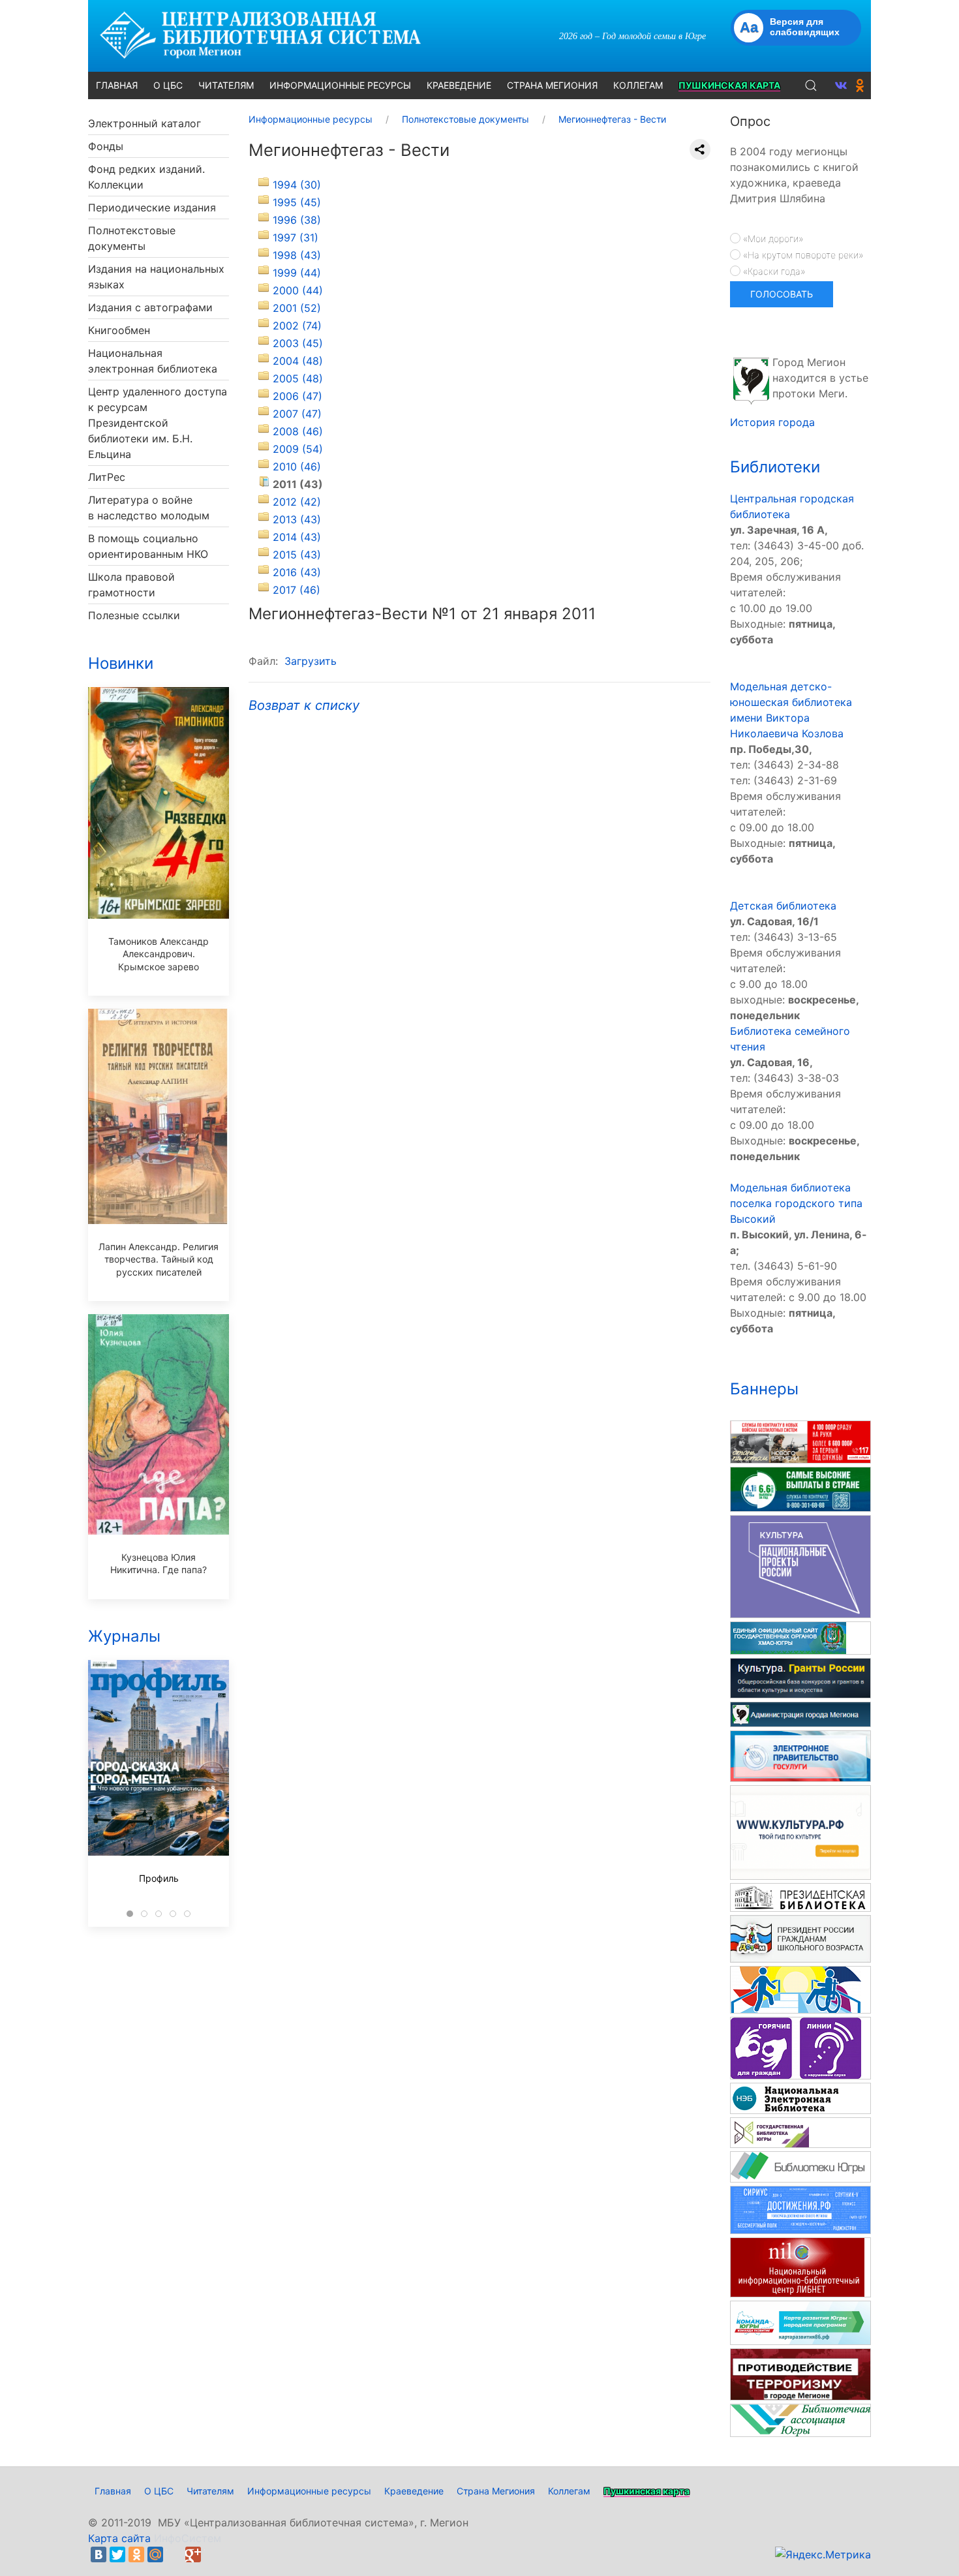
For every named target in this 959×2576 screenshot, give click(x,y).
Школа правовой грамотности (131, 585)
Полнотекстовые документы (132, 238)
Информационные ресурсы (309, 2491)
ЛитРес (107, 477)
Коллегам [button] (638, 85)
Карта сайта (119, 2538)
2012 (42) (297, 502)
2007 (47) (297, 414)
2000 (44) (298, 290)
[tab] (130, 1914)
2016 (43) (297, 572)
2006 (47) (297, 396)
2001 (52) (297, 308)
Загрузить (311, 661)
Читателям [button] (226, 85)
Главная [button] (117, 85)
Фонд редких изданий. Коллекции (146, 177)
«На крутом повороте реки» (802, 255)
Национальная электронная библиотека (153, 361)
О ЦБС (159, 2491)
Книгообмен (119, 330)
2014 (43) (297, 537)
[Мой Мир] (155, 2554)
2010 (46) (297, 467)
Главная (113, 2491)
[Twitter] (117, 2554)
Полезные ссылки (134, 615)
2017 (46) (297, 590)
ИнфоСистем (188, 2538)
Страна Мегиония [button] (552, 85)
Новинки (121, 663)
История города (772, 422)
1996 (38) (297, 220)
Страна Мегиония (496, 2491)
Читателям (210, 2491)
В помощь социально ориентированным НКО (148, 546)
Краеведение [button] (459, 85)
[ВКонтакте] (99, 2554)
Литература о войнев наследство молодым (149, 508)
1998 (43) (297, 255)
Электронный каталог (145, 123)
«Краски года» (773, 271)
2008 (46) (298, 431)
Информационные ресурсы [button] (340, 85)
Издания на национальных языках (156, 277)
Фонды (106, 146)
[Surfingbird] (212, 2554)
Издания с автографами (150, 307)
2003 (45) (298, 343)
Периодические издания (152, 207)
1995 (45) (297, 202)
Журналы (124, 1636)
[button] (811, 85)
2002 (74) (297, 326)
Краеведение (414, 2491)
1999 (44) (297, 273)
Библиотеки (775, 467)
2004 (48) (298, 361)
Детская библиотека (783, 906)
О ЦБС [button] (168, 85)
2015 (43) (297, 555)
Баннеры (764, 1389)
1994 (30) (297, 185)
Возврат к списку (304, 705)
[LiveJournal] (174, 2554)
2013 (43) (297, 519)
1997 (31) (296, 238)
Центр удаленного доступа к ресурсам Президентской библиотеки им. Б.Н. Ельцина (158, 423)
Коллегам (569, 2491)
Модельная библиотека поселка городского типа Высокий (796, 1203)
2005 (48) (298, 378)
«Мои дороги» (772, 238)
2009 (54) (298, 449)
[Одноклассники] (136, 2554)
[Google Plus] (193, 2554)
